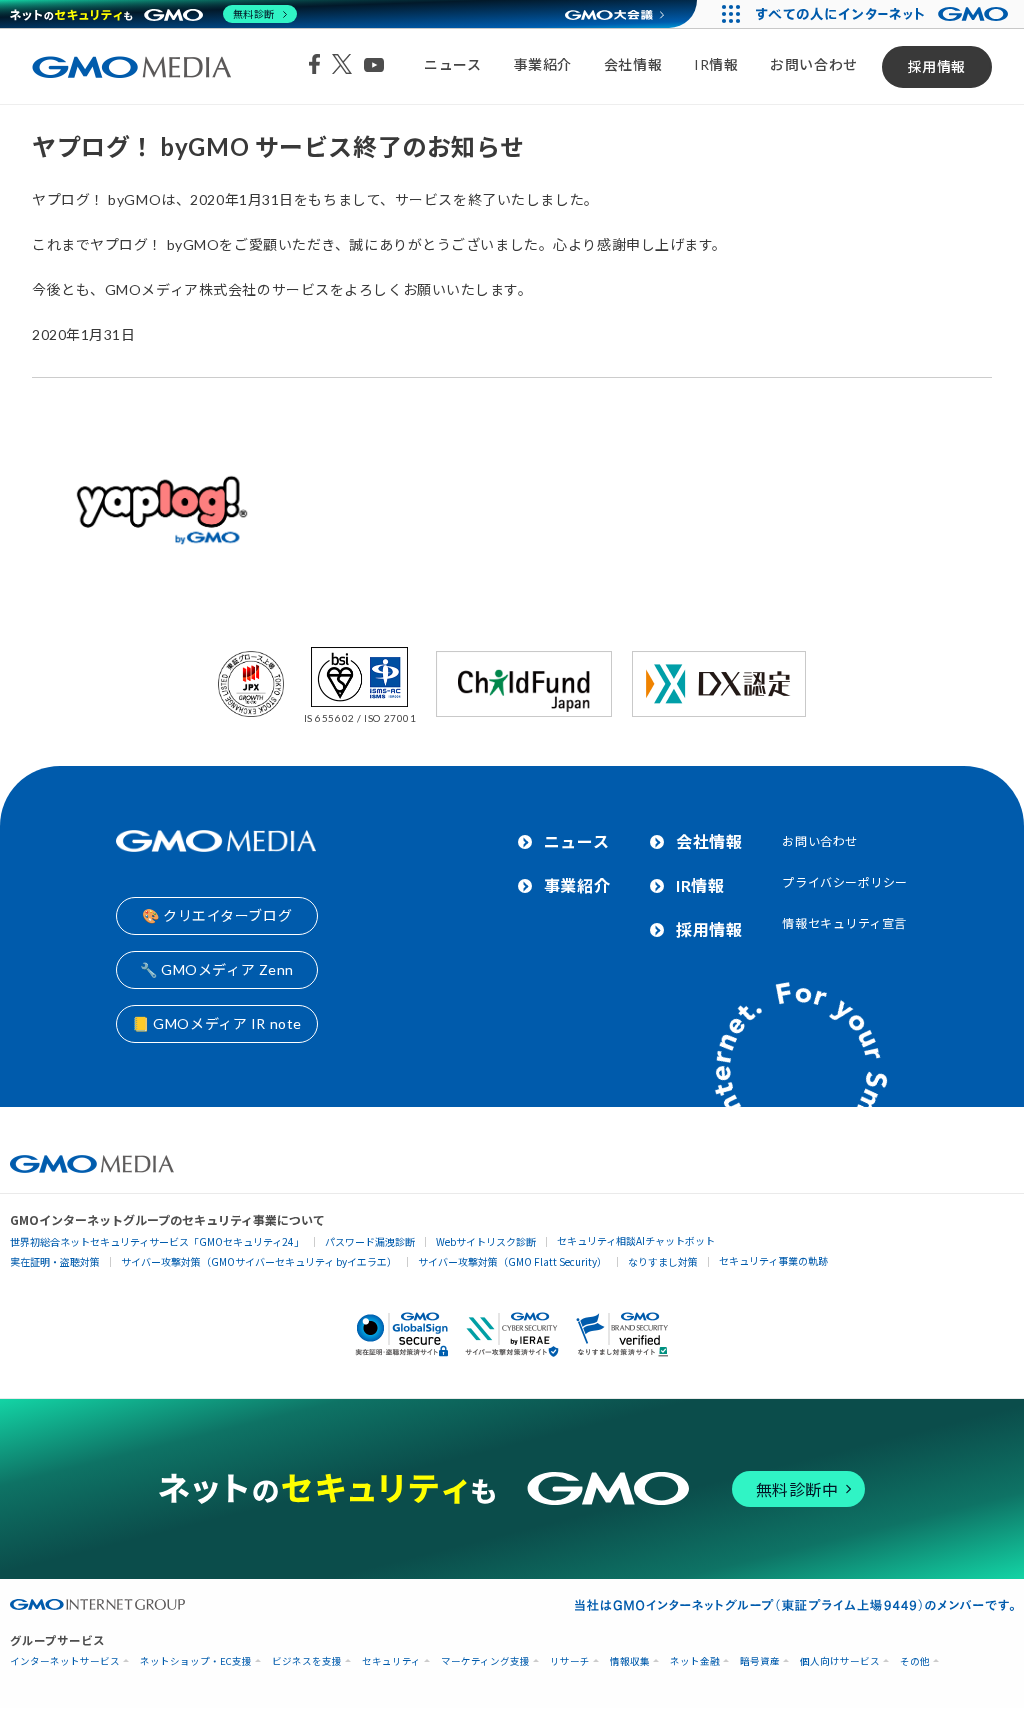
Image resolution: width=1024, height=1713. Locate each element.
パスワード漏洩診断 (370, 1241)
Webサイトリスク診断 (486, 1241)
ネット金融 (695, 1661)
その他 (915, 1661)
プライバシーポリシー (845, 882)
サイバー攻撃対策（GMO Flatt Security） (512, 1261)
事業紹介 (543, 64)
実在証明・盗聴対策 (55, 1261)
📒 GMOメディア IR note (217, 1023)
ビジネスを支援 (307, 1661)
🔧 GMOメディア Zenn (217, 969)
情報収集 (630, 1661)
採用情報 (937, 66)
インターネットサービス (65, 1661)
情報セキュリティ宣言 (844, 923)
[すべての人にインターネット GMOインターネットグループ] (884, 14)
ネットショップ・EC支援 (196, 1661)
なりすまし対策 (663, 1261)
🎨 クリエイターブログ (217, 915)
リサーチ (570, 1661)
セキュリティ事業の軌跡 (773, 1260)
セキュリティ (391, 1661)
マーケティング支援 (485, 1661)
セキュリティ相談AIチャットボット (636, 1240)
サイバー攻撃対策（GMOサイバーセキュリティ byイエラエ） (259, 1261)
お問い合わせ (813, 64)
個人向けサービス (840, 1661)
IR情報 (716, 64)
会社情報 (633, 64)
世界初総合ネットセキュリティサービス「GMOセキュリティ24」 (157, 1241)
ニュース (452, 64)
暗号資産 (760, 1661)
